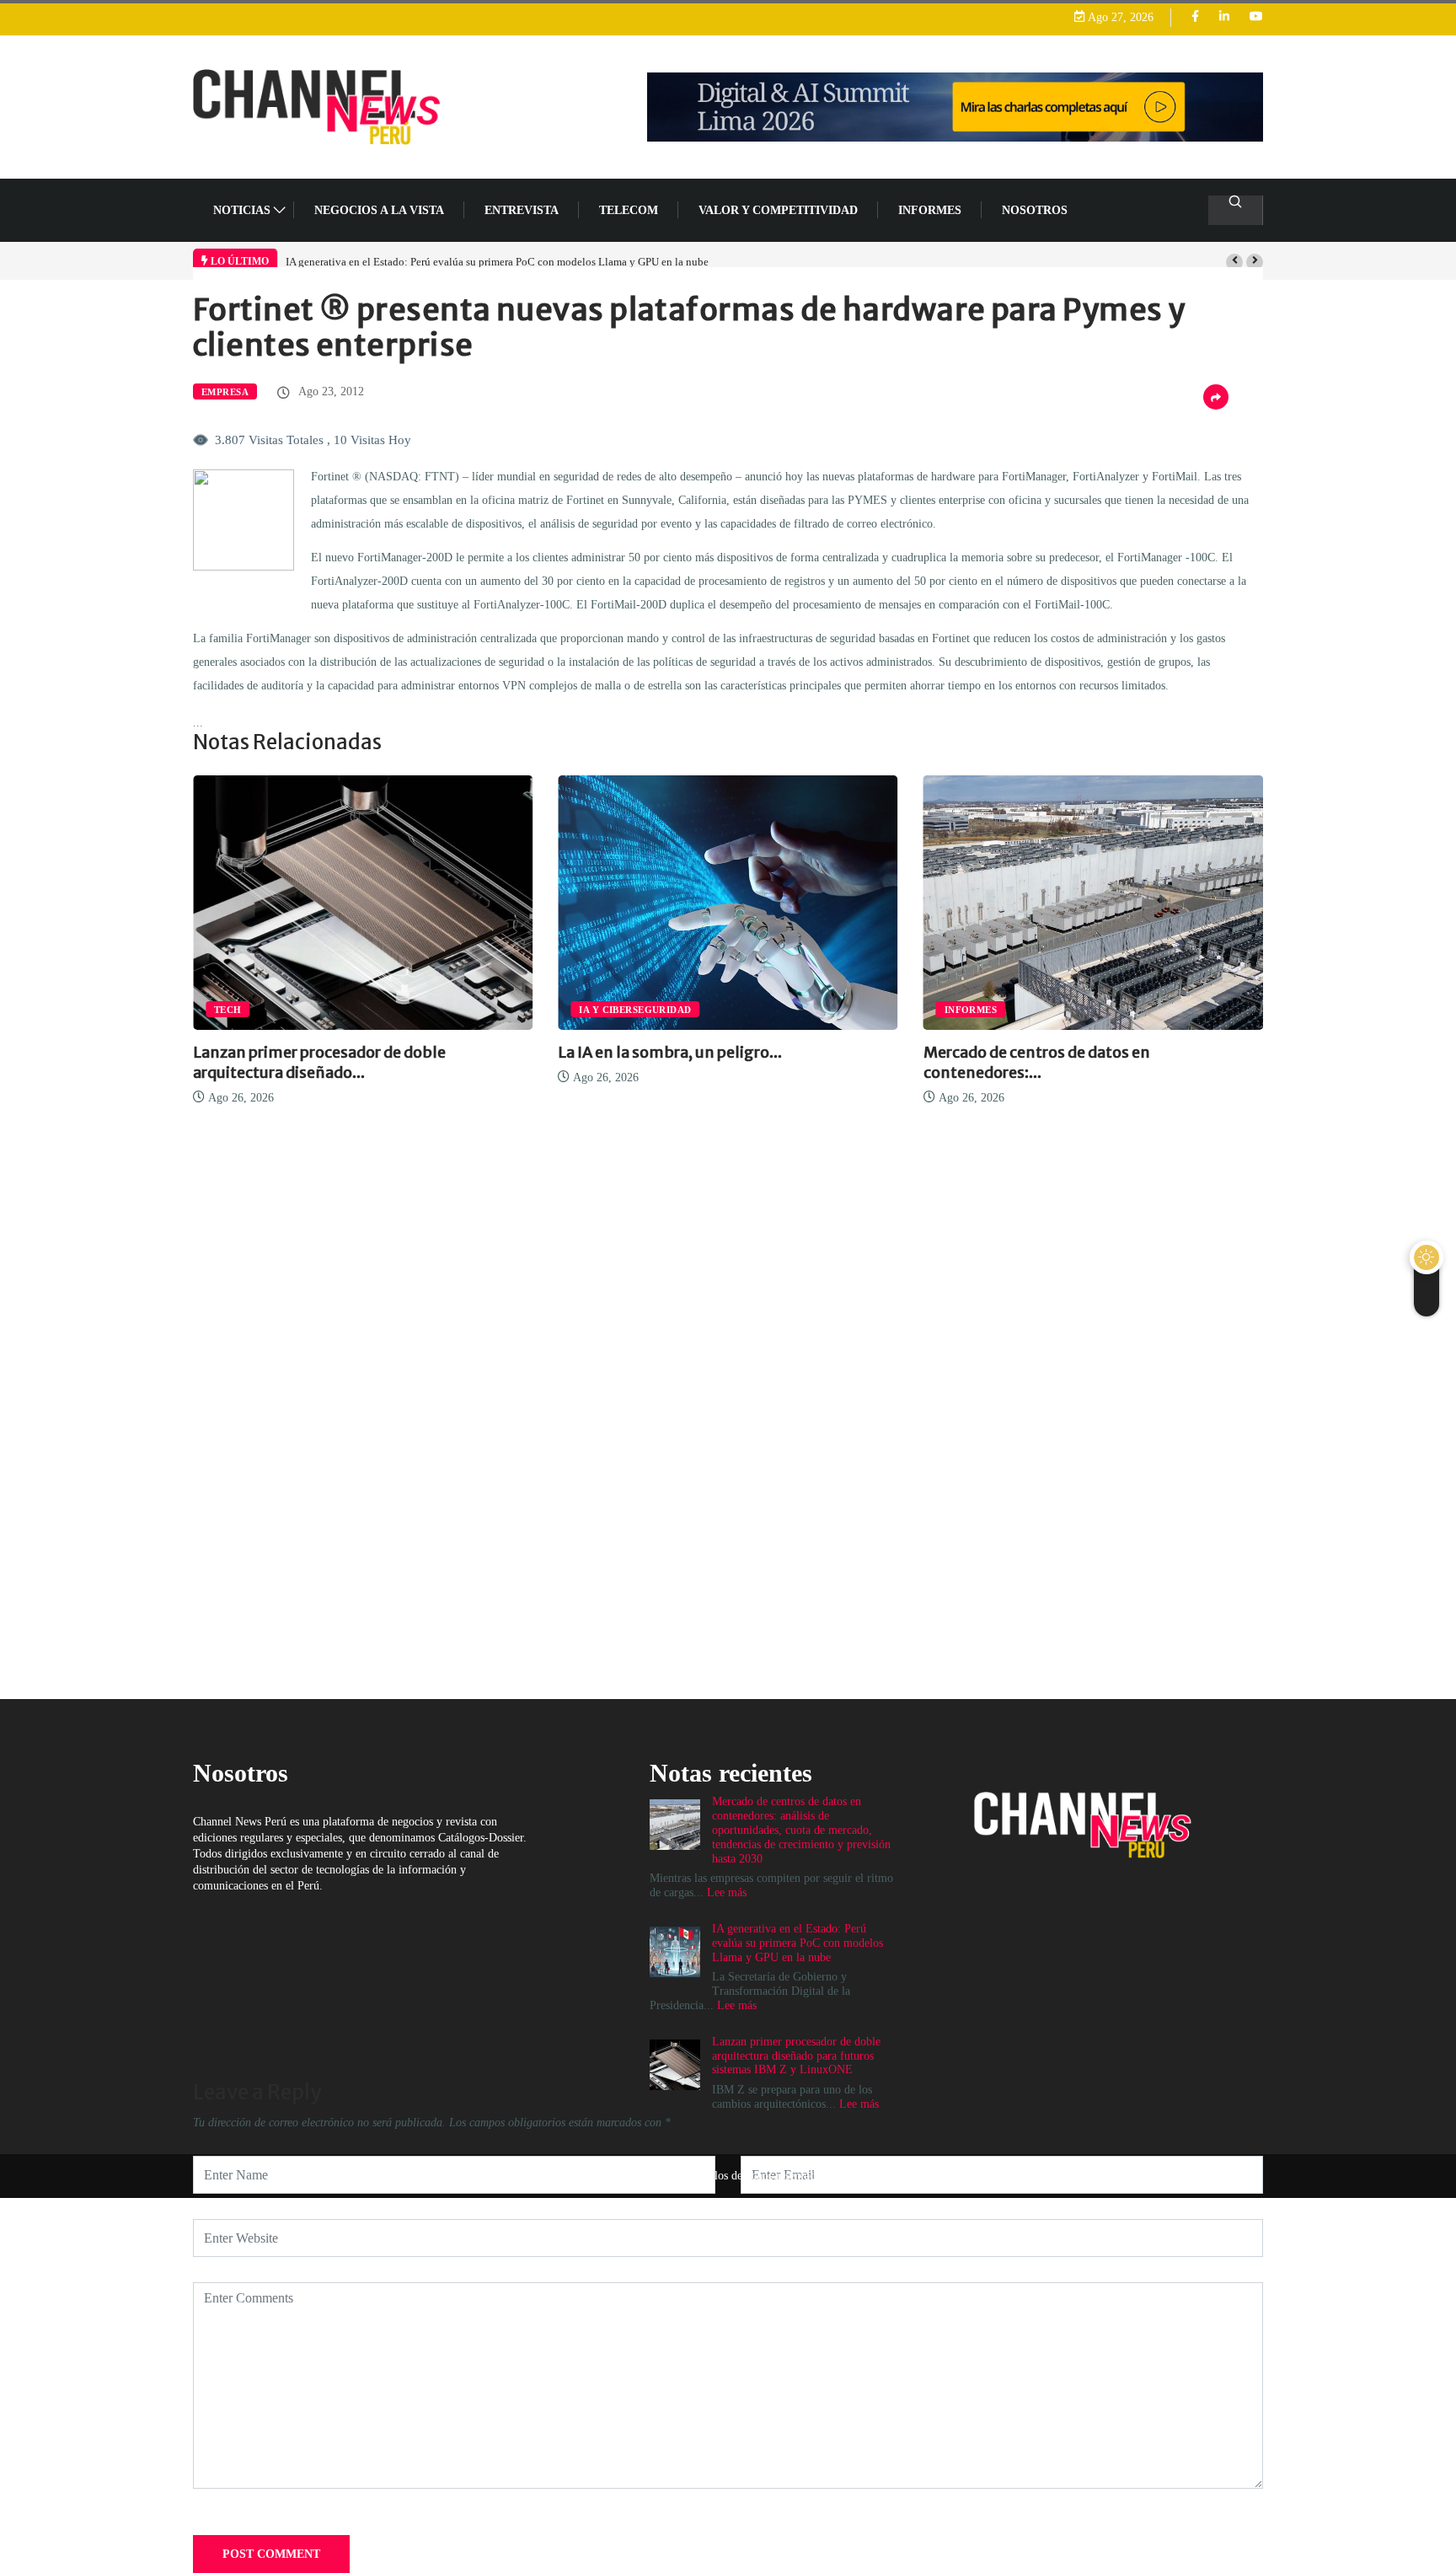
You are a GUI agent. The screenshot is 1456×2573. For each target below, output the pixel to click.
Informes (930, 210)
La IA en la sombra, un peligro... (670, 1052)
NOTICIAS (242, 210)
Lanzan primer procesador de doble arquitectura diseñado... (319, 1062)
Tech (228, 1010)
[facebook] (1195, 17)
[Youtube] (1256, 17)
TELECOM (629, 210)
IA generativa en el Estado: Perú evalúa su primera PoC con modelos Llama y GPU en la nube (497, 262)
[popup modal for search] (1236, 210)
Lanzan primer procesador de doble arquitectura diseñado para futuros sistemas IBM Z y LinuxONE (796, 2056)
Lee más (859, 2104)
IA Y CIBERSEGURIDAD (635, 1010)
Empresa (225, 392)
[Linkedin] (1224, 17)
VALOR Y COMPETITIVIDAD (778, 210)
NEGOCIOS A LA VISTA (379, 210)
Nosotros (1035, 210)
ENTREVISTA (522, 210)
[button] (1234, 262)
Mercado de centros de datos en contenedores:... (1037, 1062)
